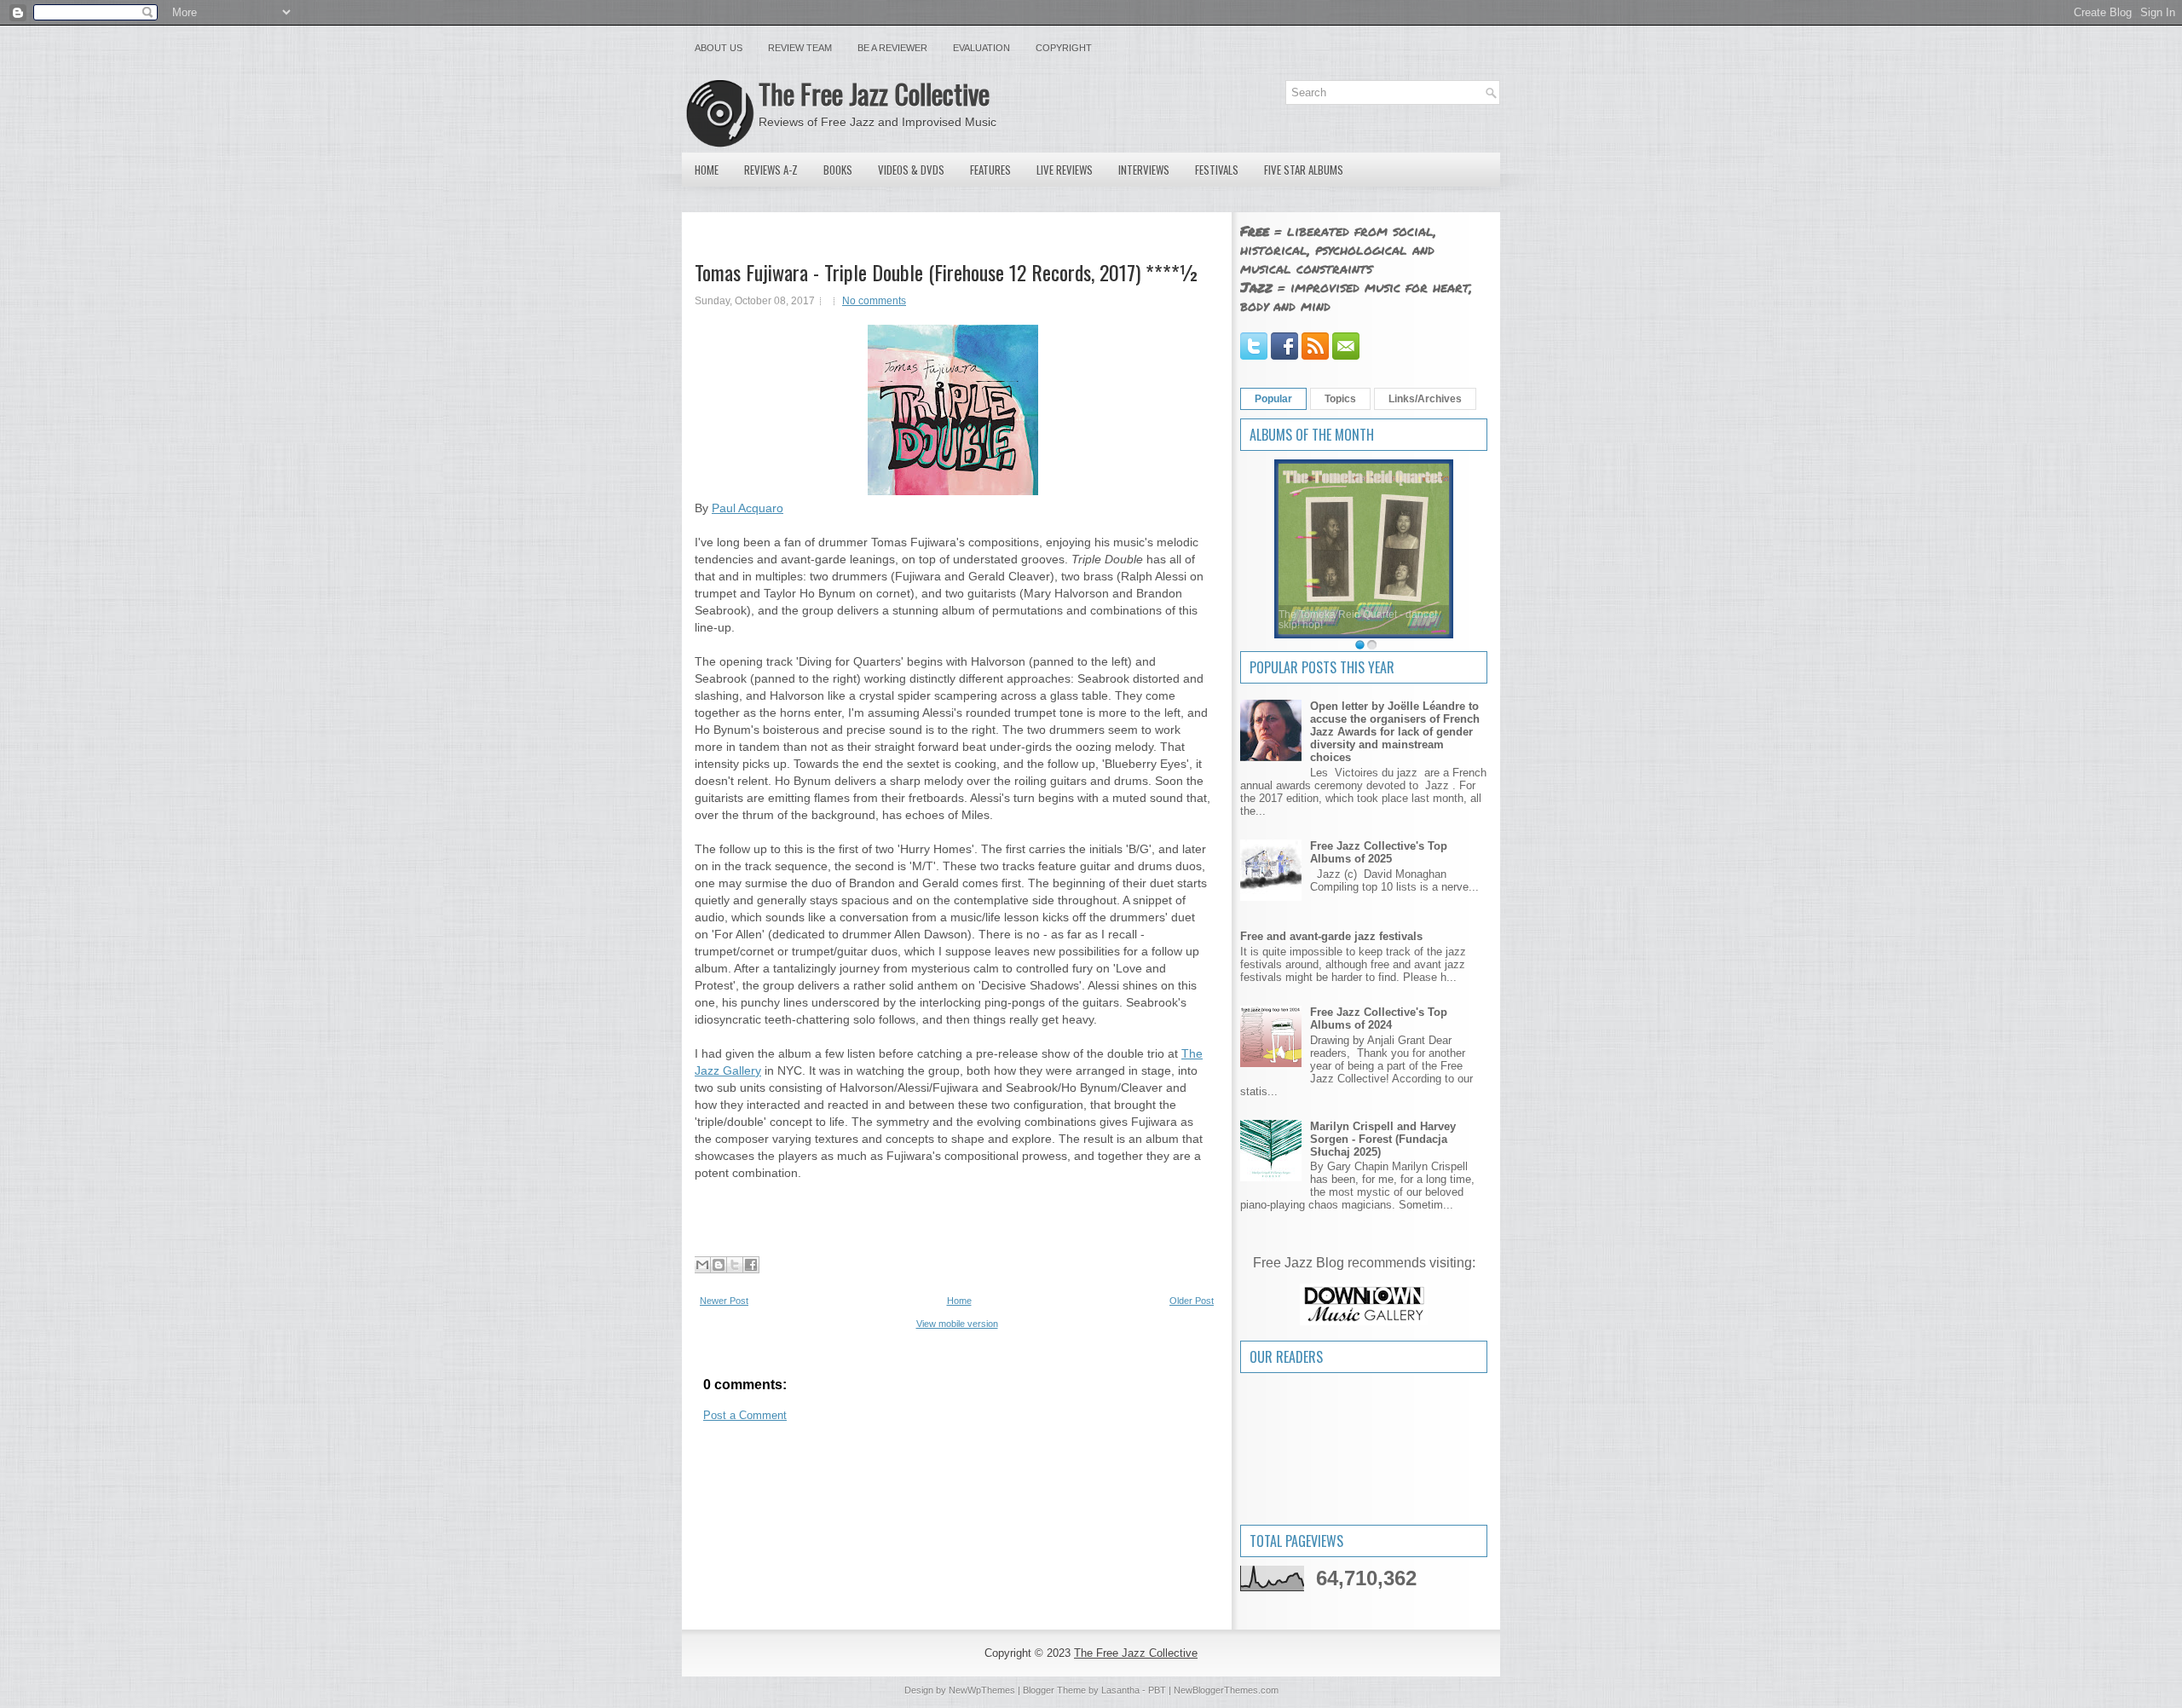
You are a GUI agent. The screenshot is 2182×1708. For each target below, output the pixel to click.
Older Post (1192, 1301)
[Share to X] (735, 1265)
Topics (1340, 399)
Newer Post (724, 1301)
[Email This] (702, 1265)
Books (838, 170)
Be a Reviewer (892, 48)
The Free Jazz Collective (874, 93)
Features (990, 170)
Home (707, 170)
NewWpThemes (982, 1690)
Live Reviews (1065, 170)
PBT (1157, 1690)
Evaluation (981, 48)
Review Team (800, 48)
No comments (874, 301)
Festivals (1217, 170)
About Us (719, 48)
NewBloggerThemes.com (1226, 1690)
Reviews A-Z (771, 170)
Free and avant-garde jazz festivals (1331, 936)
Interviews (1144, 170)
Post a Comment (745, 1415)
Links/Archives (1425, 399)
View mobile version (957, 1324)
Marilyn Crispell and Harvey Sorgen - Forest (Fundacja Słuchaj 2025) (1383, 1139)
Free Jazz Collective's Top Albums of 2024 (1379, 1018)
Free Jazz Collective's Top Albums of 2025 (1379, 852)
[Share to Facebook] (751, 1265)
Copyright (1064, 48)
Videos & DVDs (911, 170)
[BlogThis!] (719, 1265)
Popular (1273, 399)
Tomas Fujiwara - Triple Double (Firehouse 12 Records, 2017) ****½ (947, 272)
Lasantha (1120, 1690)
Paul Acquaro (748, 508)
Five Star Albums (1304, 170)
